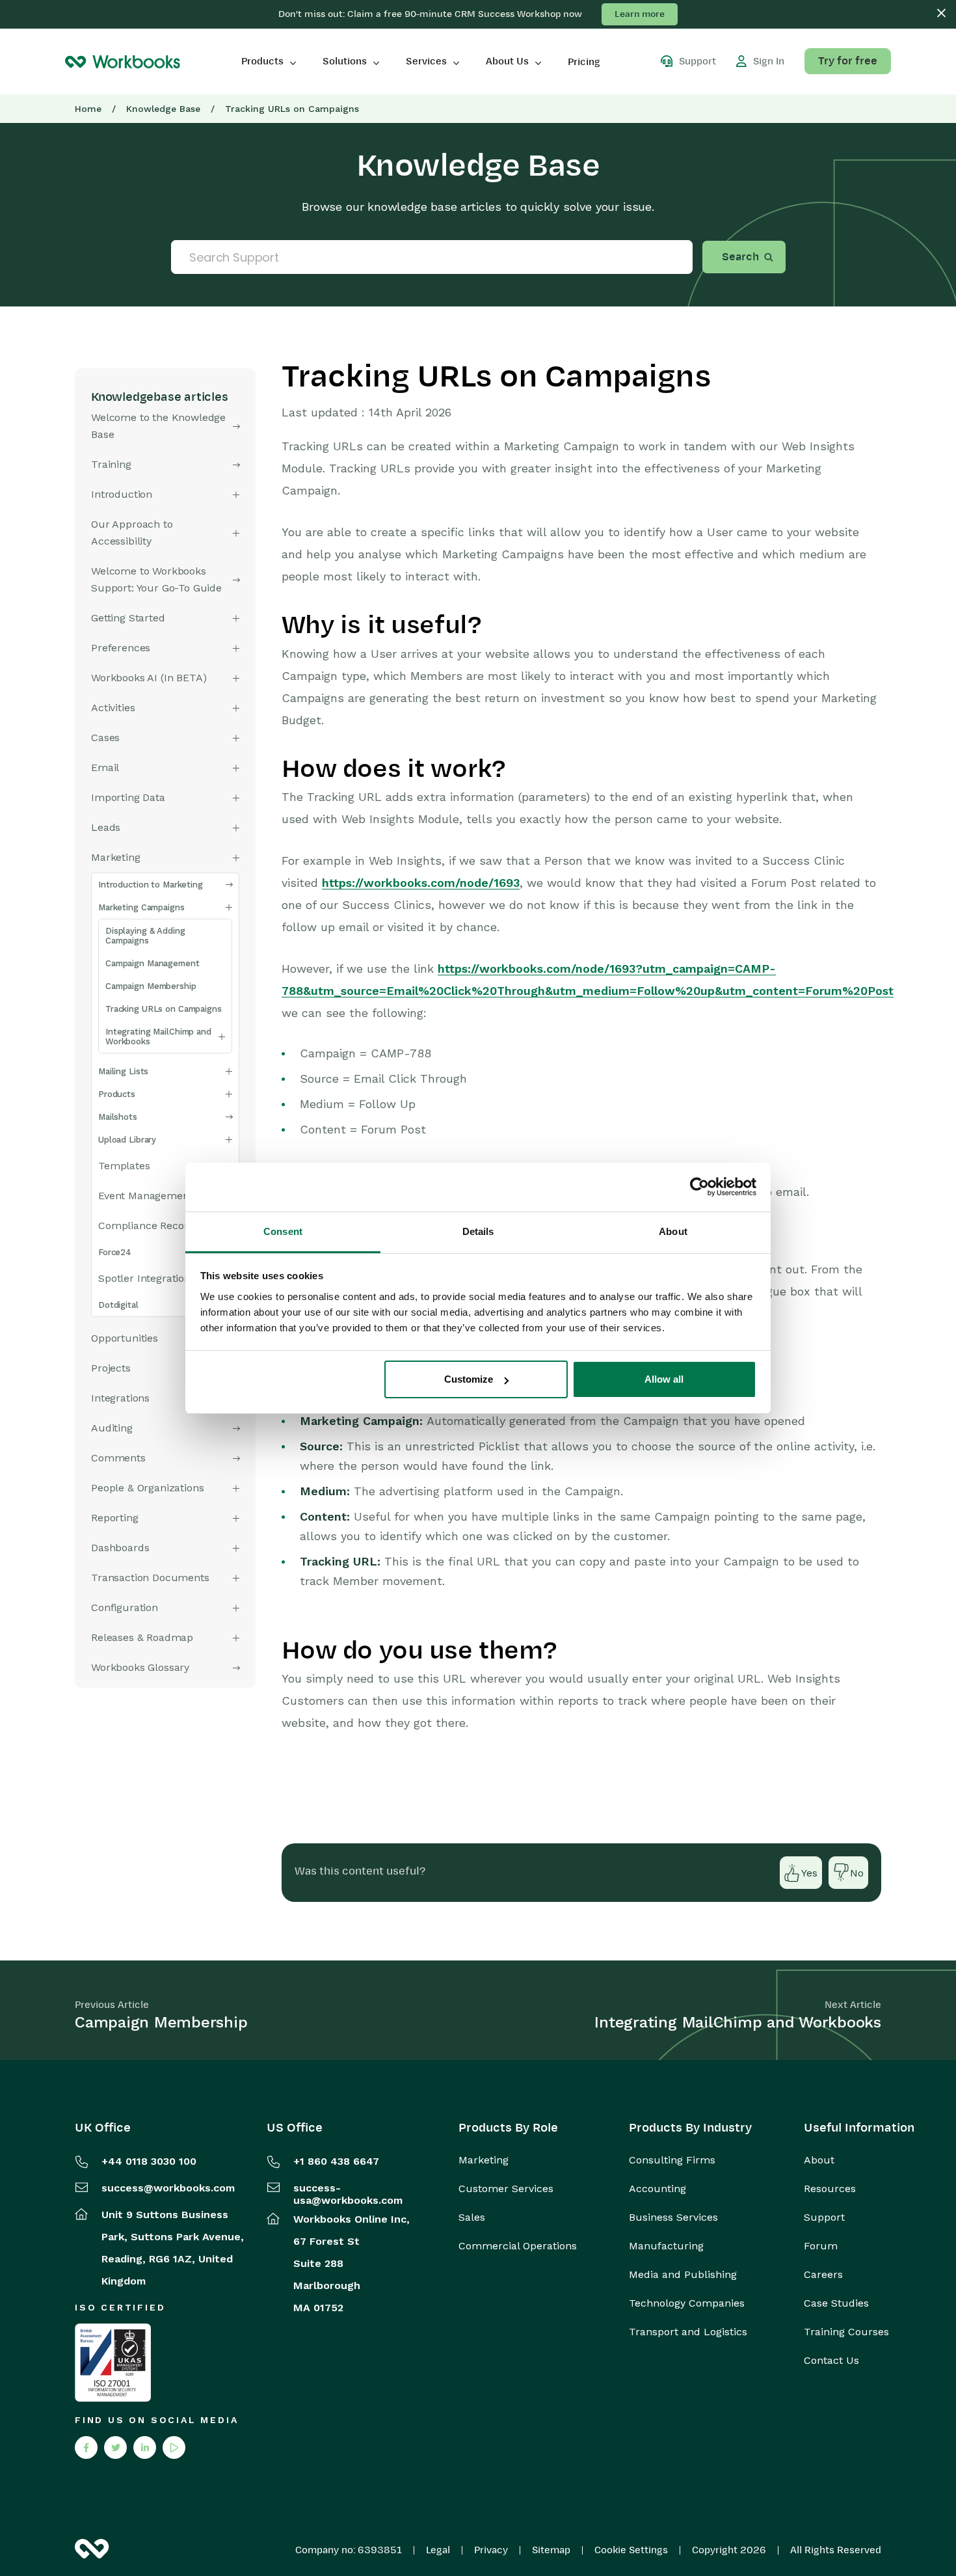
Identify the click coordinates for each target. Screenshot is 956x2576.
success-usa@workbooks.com (348, 2194)
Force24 (115, 1252)
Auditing (112, 1428)
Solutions (345, 61)
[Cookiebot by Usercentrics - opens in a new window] (699, 1187)
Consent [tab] (283, 1231)
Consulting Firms (672, 2160)
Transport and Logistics (688, 2332)
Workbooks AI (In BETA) (149, 678)
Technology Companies (687, 2303)
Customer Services (506, 2189)
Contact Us (831, 2361)
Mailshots (118, 1117)
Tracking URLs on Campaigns (164, 1009)
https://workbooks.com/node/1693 (421, 883)
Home (88, 109)
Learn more (640, 14)
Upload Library (127, 1140)
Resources (830, 2189)
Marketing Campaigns (141, 907)
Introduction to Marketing (151, 885)
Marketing (484, 2160)
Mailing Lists (123, 1071)
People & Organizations (147, 1488)
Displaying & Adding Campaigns (145, 936)
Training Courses (846, 2332)
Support (824, 2217)
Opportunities (125, 1338)
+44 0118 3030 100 (149, 2161)
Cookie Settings (631, 2550)
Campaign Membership (151, 986)
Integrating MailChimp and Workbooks (158, 1037)
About (819, 2160)
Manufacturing (666, 2246)
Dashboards (120, 1548)
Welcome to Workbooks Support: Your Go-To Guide (156, 579)
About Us (507, 61)
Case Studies (836, 2303)
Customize (469, 1379)
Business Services (673, 2217)
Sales (472, 2217)
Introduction (122, 494)
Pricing (584, 62)
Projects (111, 1368)
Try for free (848, 61)
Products (262, 61)
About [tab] (673, 1231)
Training (111, 464)
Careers (823, 2275)
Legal (438, 2550)
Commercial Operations (518, 2246)
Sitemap (551, 2550)
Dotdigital (118, 1305)
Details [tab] (478, 1231)
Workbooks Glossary (140, 1667)
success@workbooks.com (168, 2188)
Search (740, 257)
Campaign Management (153, 963)
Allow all (664, 1379)
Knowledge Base (163, 109)
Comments (118, 1458)
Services (426, 61)
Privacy (491, 2550)
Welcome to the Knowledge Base (158, 426)
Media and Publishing (683, 2275)
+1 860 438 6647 (336, 2161)
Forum (821, 2246)
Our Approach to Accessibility (132, 533)
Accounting (657, 2189)
